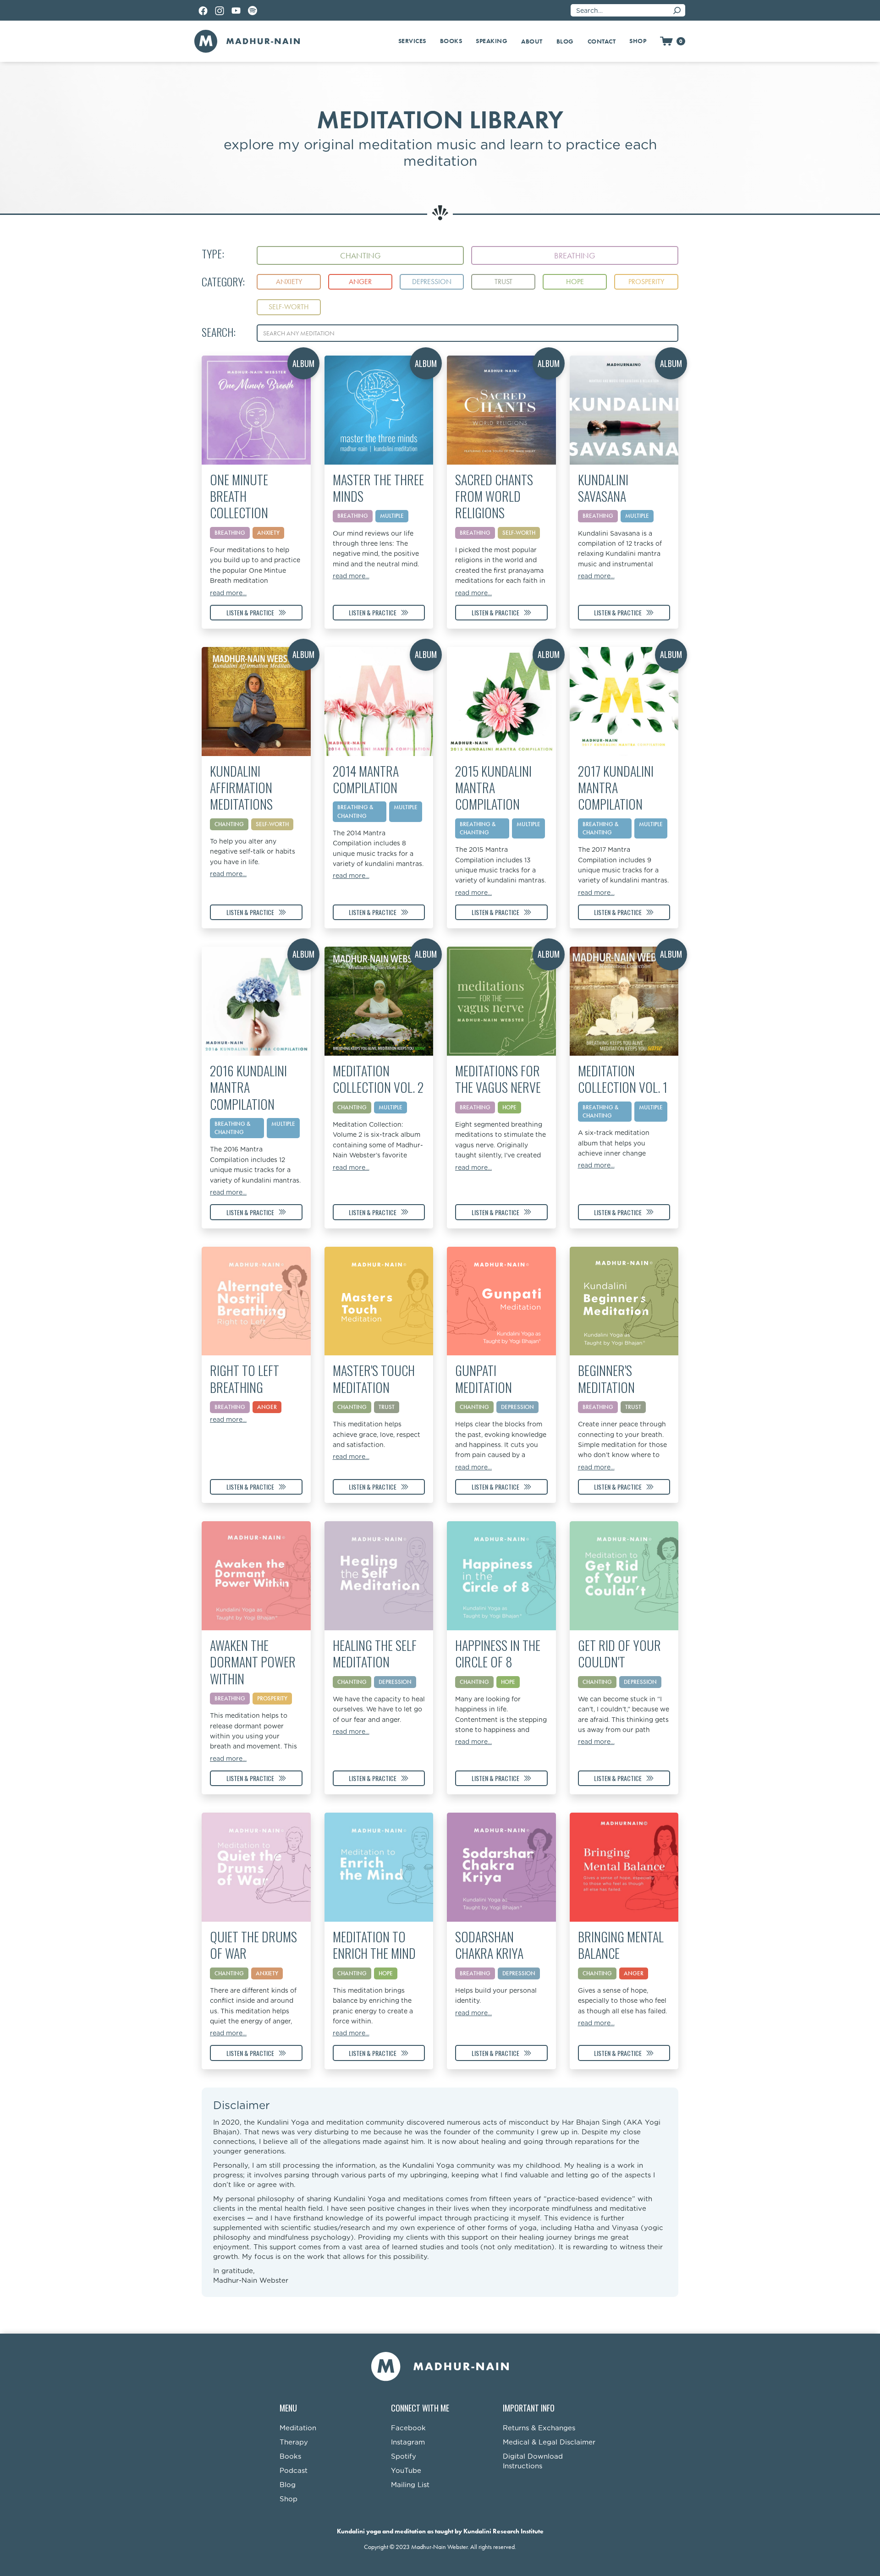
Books (290, 2457)
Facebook (408, 2428)
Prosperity (272, 1698)
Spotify (404, 2457)
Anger (267, 1407)
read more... (228, 593)
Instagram (408, 2442)
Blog (565, 41)
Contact (602, 41)
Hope (508, 1682)
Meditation (298, 2428)
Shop (289, 2499)
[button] (412, 41)
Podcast (294, 2471)
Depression (517, 1407)
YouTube (406, 2471)
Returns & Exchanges (539, 2428)
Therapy (294, 2442)
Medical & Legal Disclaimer (549, 2442)
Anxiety (267, 1973)
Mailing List (410, 2485)
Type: (213, 254)
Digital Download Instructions (533, 2461)
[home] (247, 41)
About (532, 41)
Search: (219, 332)
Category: (223, 282)
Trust (387, 1407)
